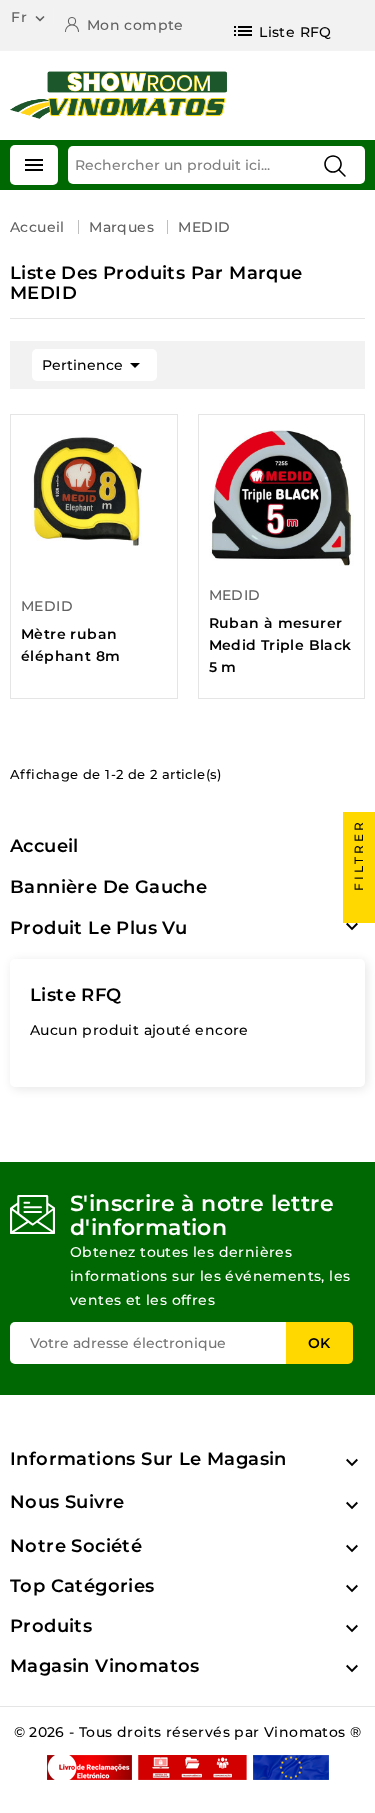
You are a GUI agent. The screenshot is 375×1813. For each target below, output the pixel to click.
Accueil (44, 846)
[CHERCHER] (335, 166)
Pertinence (94, 365)
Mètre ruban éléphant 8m (70, 645)
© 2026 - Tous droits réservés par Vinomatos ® (188, 1732)
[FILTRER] (359, 907)
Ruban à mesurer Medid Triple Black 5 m (280, 645)
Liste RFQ (76, 995)
